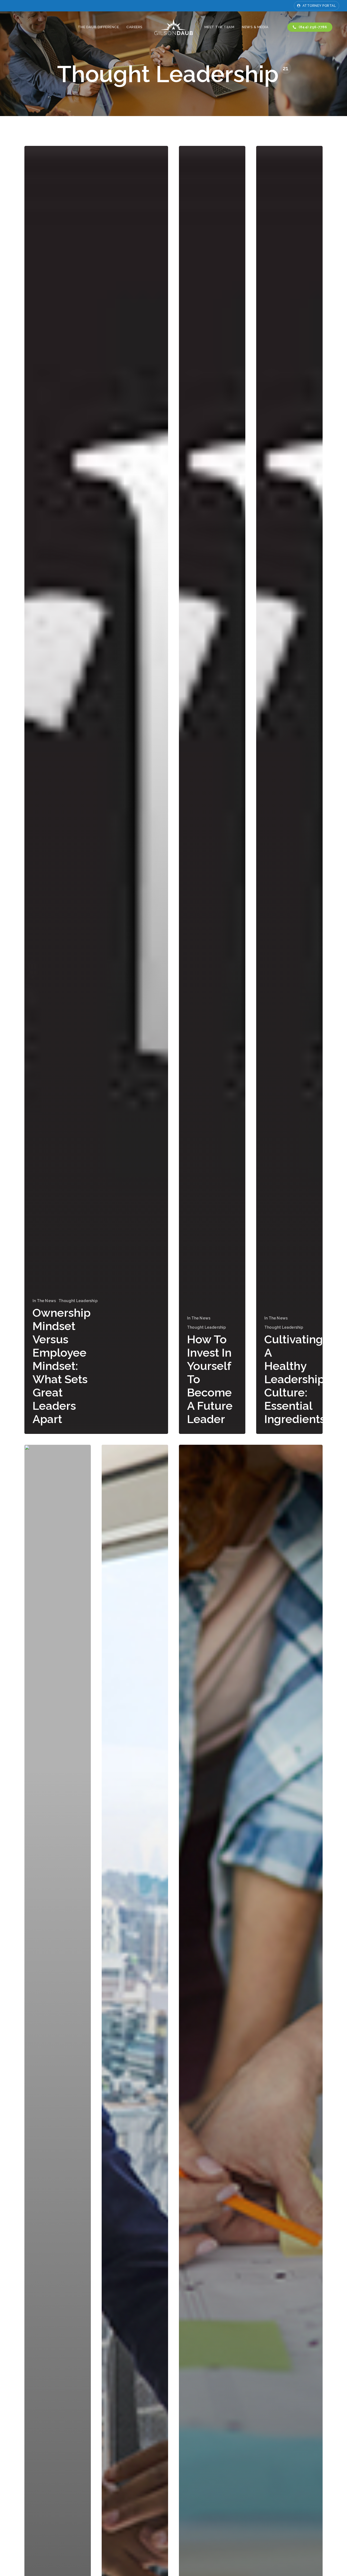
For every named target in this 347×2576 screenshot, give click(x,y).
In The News (44, 1301)
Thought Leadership (78, 1301)
